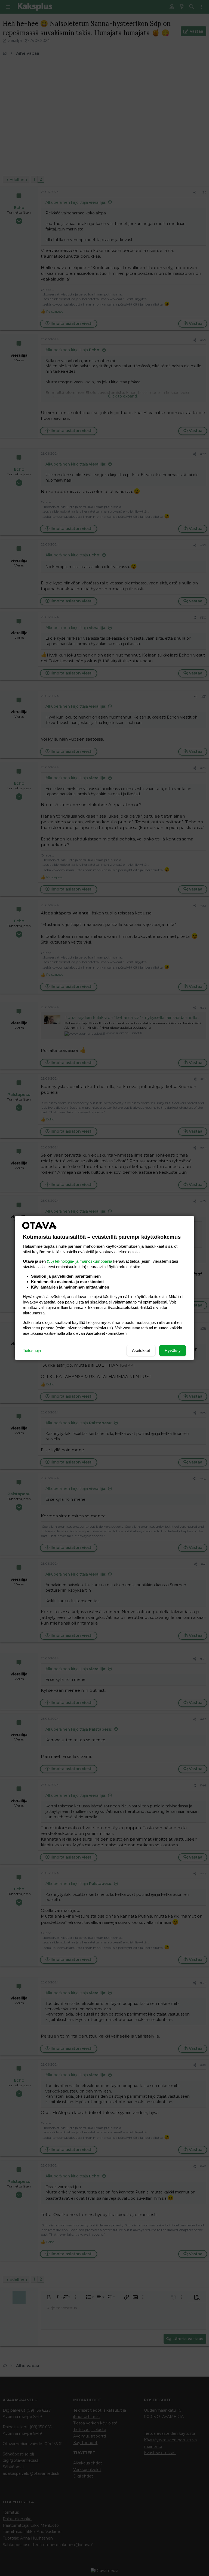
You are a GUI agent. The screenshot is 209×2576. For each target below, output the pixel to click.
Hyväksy (173, 1350)
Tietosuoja (32, 1350)
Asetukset (141, 1350)
